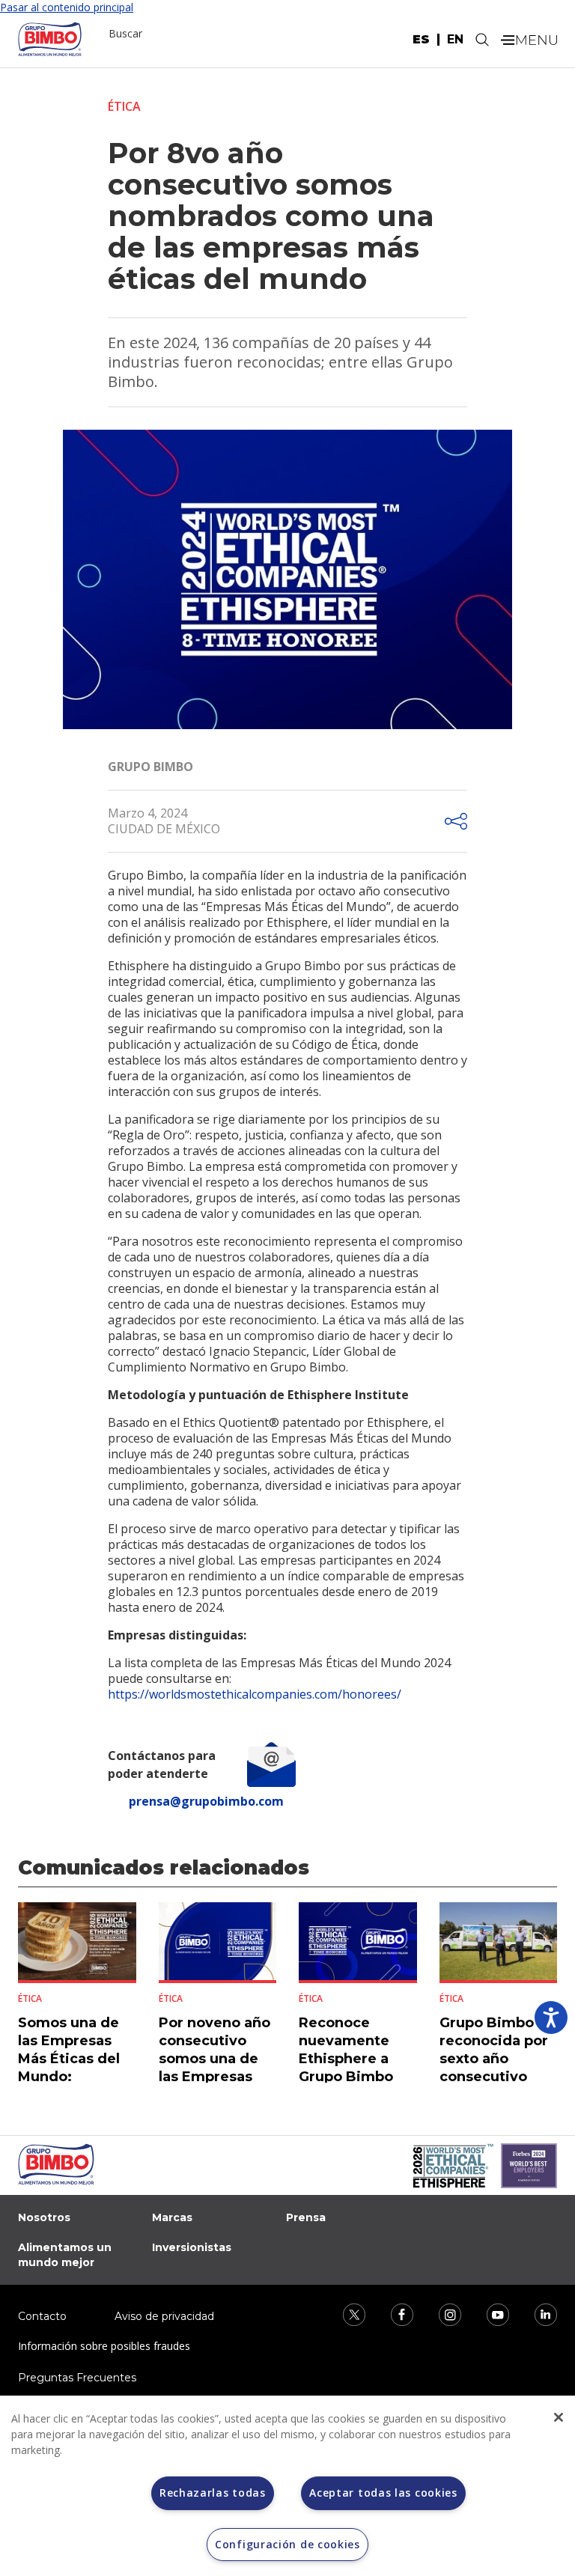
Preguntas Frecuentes (77, 2378)
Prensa (306, 2217)
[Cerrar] (559, 2417)
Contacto (42, 2316)
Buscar (125, 33)
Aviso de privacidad (164, 2316)
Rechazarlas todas (213, 2493)
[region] (287, 2486)
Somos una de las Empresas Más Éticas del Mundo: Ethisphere (69, 2059)
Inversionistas (192, 2247)
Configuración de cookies (287, 2544)
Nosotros (44, 2217)
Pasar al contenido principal (67, 7)
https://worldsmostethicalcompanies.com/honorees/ (255, 1694)
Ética (124, 106)
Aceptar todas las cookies (383, 2493)
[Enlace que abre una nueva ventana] (344, 2313)
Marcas (172, 2217)
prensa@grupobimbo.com (206, 1801)
